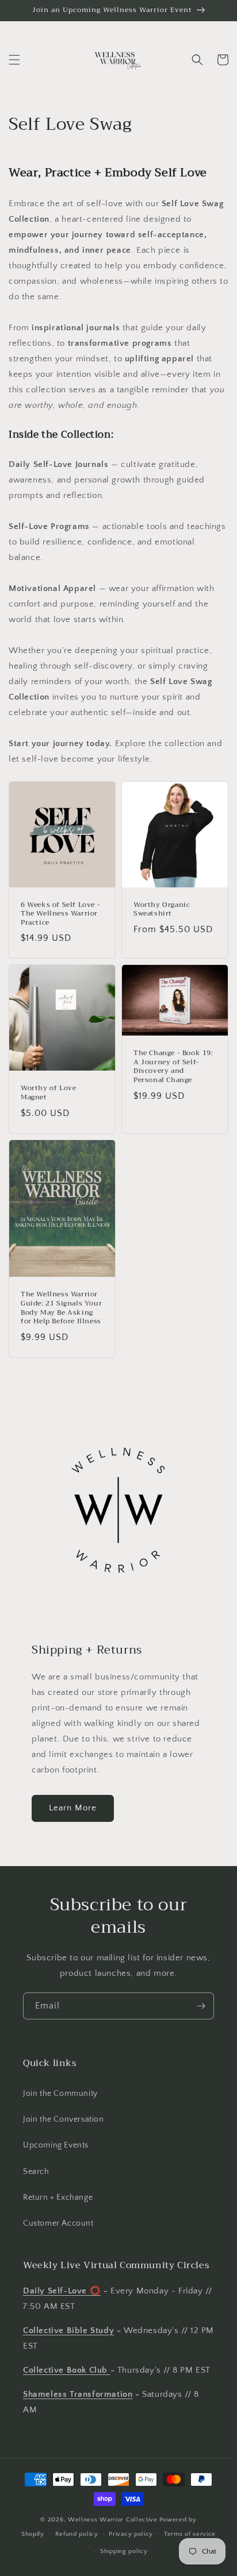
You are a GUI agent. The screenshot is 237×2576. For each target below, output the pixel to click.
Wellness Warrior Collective (113, 2520)
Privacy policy (131, 2534)
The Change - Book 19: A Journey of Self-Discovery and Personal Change (173, 1067)
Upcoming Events (56, 2145)
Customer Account (58, 2223)
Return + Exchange (58, 2197)
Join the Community (60, 2094)
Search (36, 2172)
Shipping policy (124, 2551)
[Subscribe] (201, 2006)
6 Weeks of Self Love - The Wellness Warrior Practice (60, 914)
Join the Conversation (64, 2119)
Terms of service (190, 2534)
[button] (14, 60)
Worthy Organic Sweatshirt (162, 909)
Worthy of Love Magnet (48, 1093)
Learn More (73, 1808)
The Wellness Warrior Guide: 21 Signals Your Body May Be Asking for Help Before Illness (61, 1308)
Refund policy (77, 2534)
